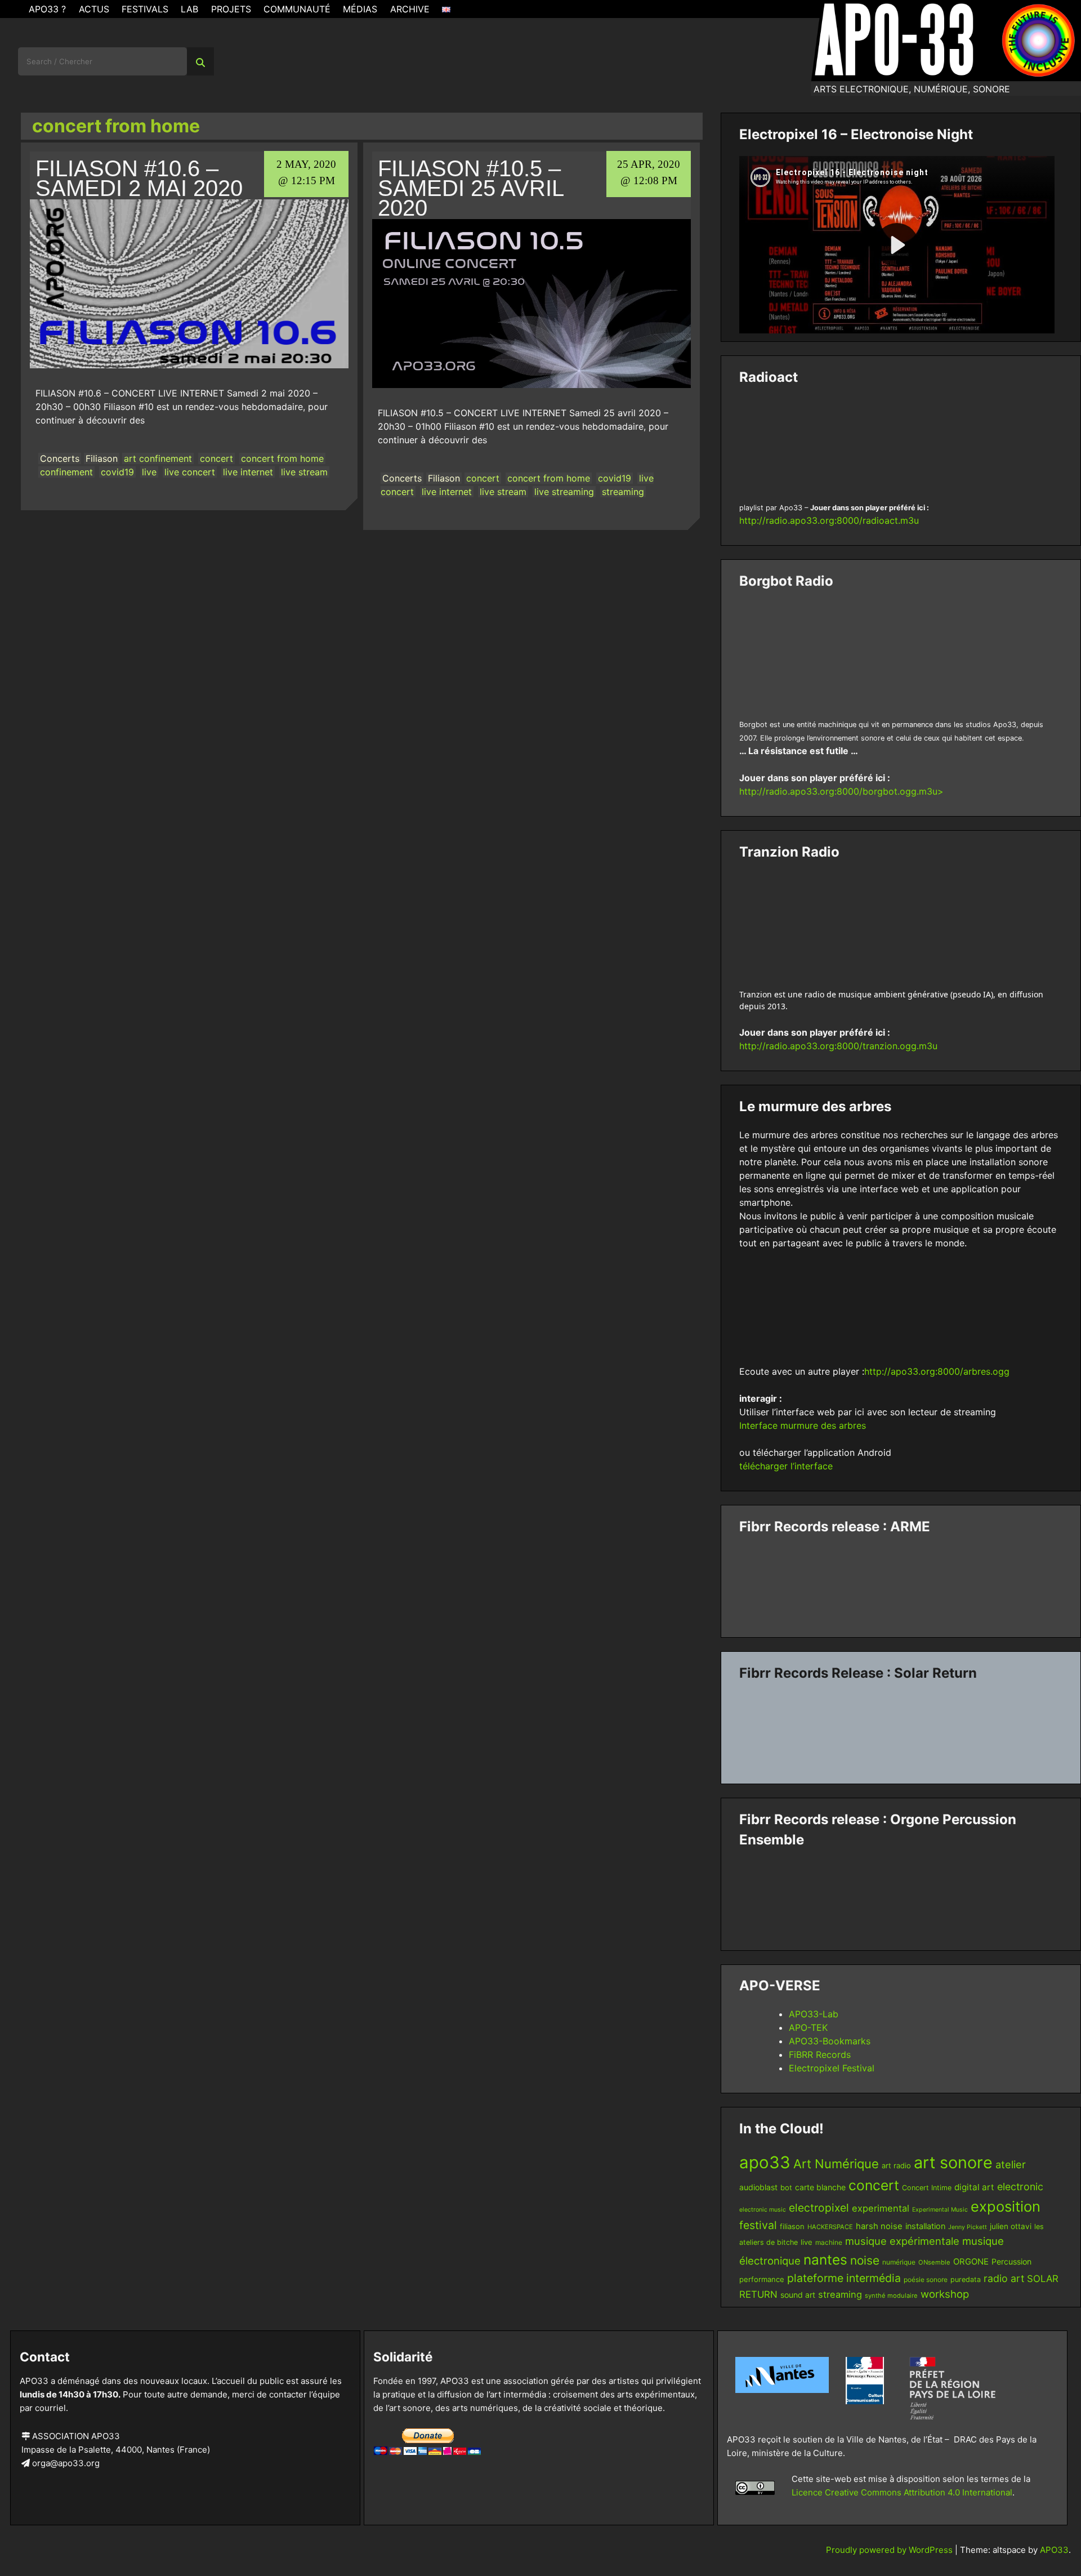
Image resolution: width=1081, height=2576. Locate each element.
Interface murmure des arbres (803, 1425)
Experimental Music (940, 2210)
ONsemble (934, 2262)
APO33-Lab (814, 2014)
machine (829, 2242)
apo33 (765, 2162)
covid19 (117, 472)
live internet (248, 472)
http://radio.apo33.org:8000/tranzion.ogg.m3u (838, 1046)
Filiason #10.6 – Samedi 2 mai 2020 (139, 178)
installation (925, 2226)
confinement (66, 472)
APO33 (1054, 2550)
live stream (304, 472)
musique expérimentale (902, 2241)
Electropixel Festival (832, 2068)
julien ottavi (1011, 2226)
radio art (1004, 2278)
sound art (798, 2295)
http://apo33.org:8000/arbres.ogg (937, 1371)
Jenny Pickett (968, 2227)
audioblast (758, 2187)
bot (786, 2187)
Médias (360, 9)
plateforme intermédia (844, 2278)
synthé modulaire (891, 2296)
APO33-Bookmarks (830, 2041)
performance (762, 2279)
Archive (410, 9)
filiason (792, 2226)
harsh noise (879, 2226)
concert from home (282, 458)
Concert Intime (927, 2188)
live (149, 472)
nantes (825, 2259)
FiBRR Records (820, 2054)
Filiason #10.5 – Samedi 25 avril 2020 (471, 188)
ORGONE (971, 2262)
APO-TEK (808, 2027)
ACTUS (94, 9)
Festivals (145, 9)
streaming (623, 492)
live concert (190, 472)
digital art (974, 2187)
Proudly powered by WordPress (890, 2550)
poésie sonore (926, 2279)
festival (758, 2225)
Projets (231, 9)
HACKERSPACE (830, 2227)
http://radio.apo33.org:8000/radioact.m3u (829, 520)
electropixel (819, 2208)
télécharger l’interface (786, 1466)
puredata (966, 2279)
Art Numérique (836, 2164)
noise (865, 2260)
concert (216, 458)
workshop (945, 2294)
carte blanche (820, 2187)
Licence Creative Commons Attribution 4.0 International (902, 2492)
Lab (189, 9)
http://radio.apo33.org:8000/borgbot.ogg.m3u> (841, 791)
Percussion (1011, 2261)
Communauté (297, 9)
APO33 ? (47, 9)
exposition (1006, 2206)
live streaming (564, 492)
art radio (896, 2165)
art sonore (953, 2162)
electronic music (763, 2210)
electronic (1020, 2187)
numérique (899, 2262)
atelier (1011, 2164)
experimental (881, 2208)
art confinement (158, 458)
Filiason (102, 458)
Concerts (60, 458)
